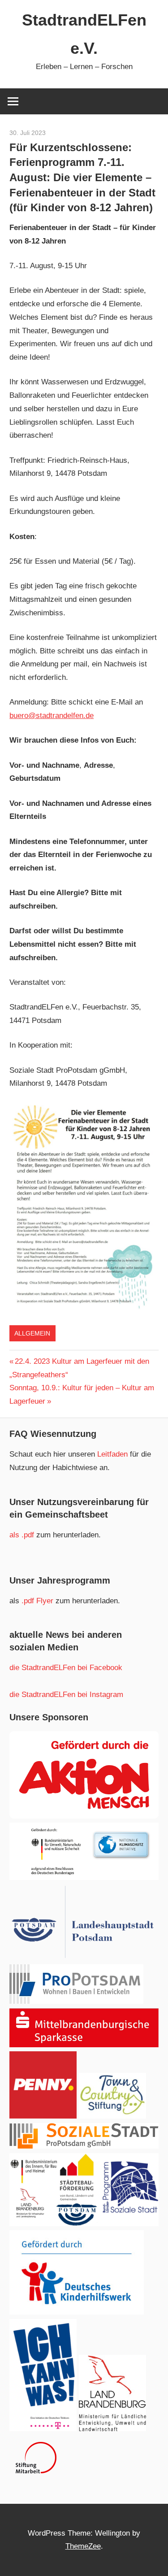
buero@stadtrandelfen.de (52, 716)
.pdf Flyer (37, 1601)
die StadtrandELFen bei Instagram (66, 1695)
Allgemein (32, 1333)
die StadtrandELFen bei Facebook (66, 1668)
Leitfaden (114, 1454)
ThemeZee (83, 2546)
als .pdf (23, 1535)
